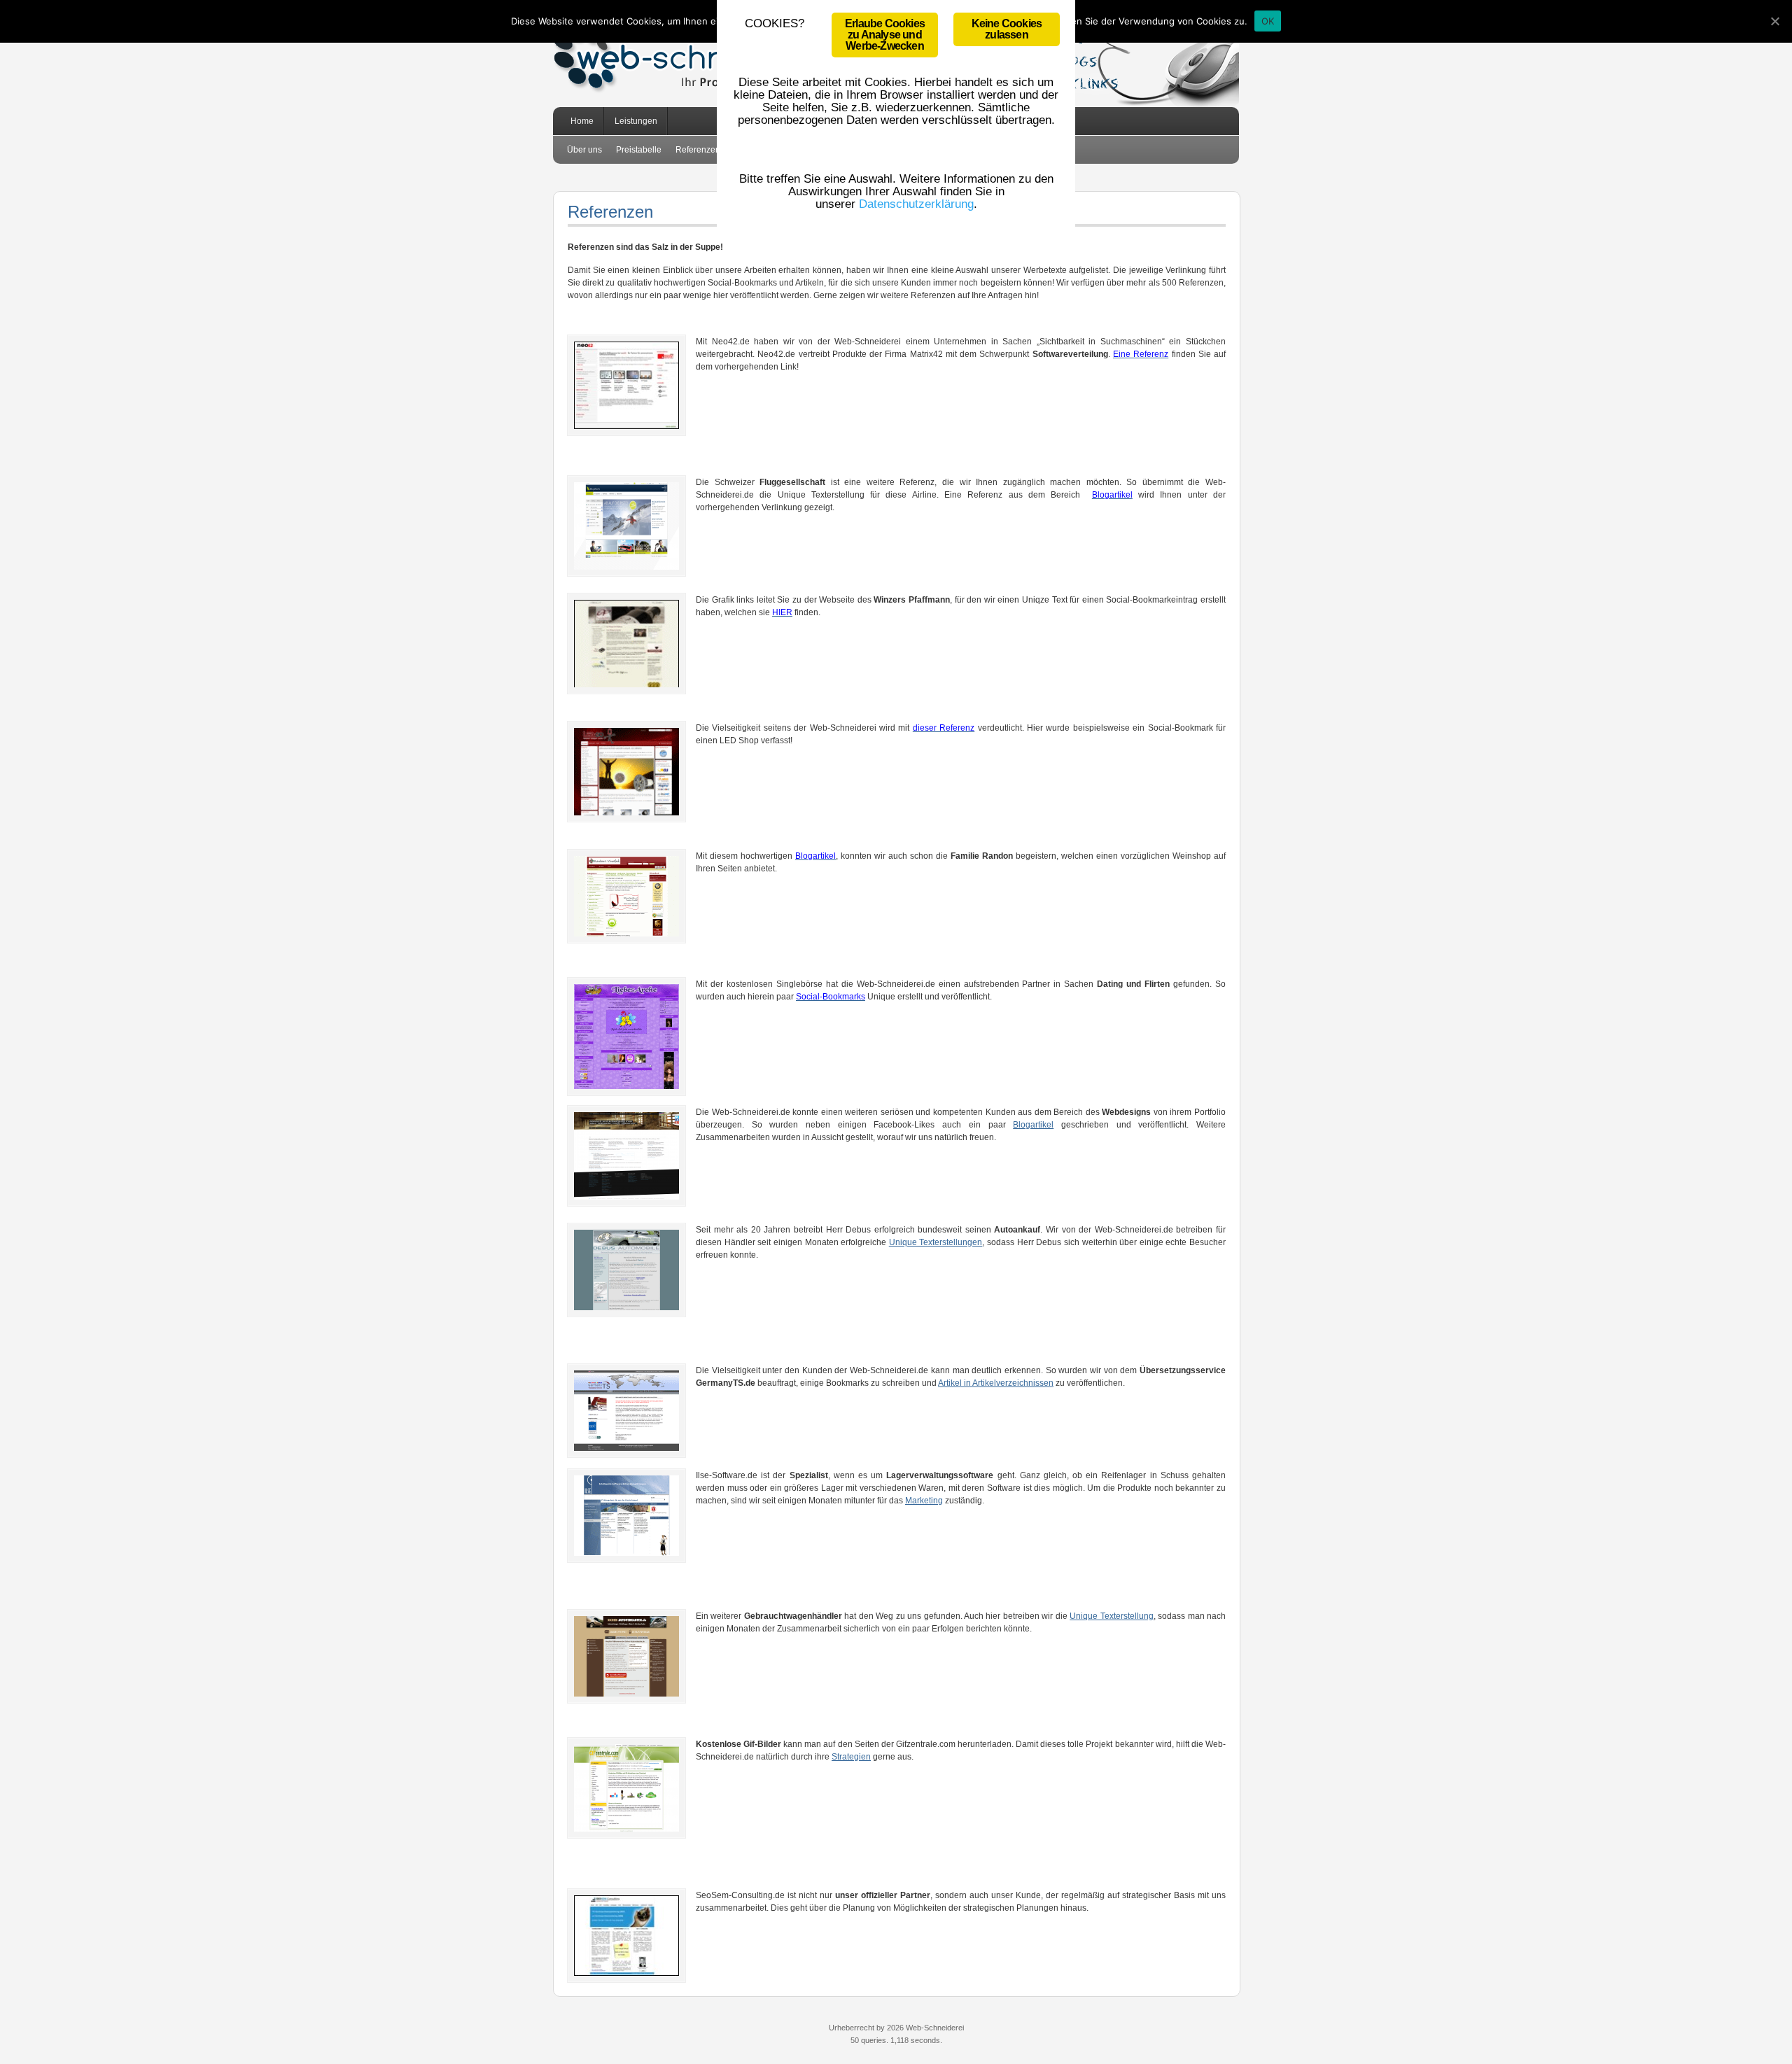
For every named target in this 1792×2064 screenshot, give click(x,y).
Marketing (924, 1501)
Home (582, 121)
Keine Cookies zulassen (1007, 29)
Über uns (584, 150)
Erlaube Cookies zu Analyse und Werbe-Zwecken (885, 35)
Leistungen (631, 126)
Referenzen (698, 150)
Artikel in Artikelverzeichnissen (996, 1383)
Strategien (851, 1757)
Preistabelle (639, 150)
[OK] (1774, 21)
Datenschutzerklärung (916, 204)
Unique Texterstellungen (936, 1242)
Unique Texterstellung (1111, 1616)
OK (1268, 21)
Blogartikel (1033, 1125)
